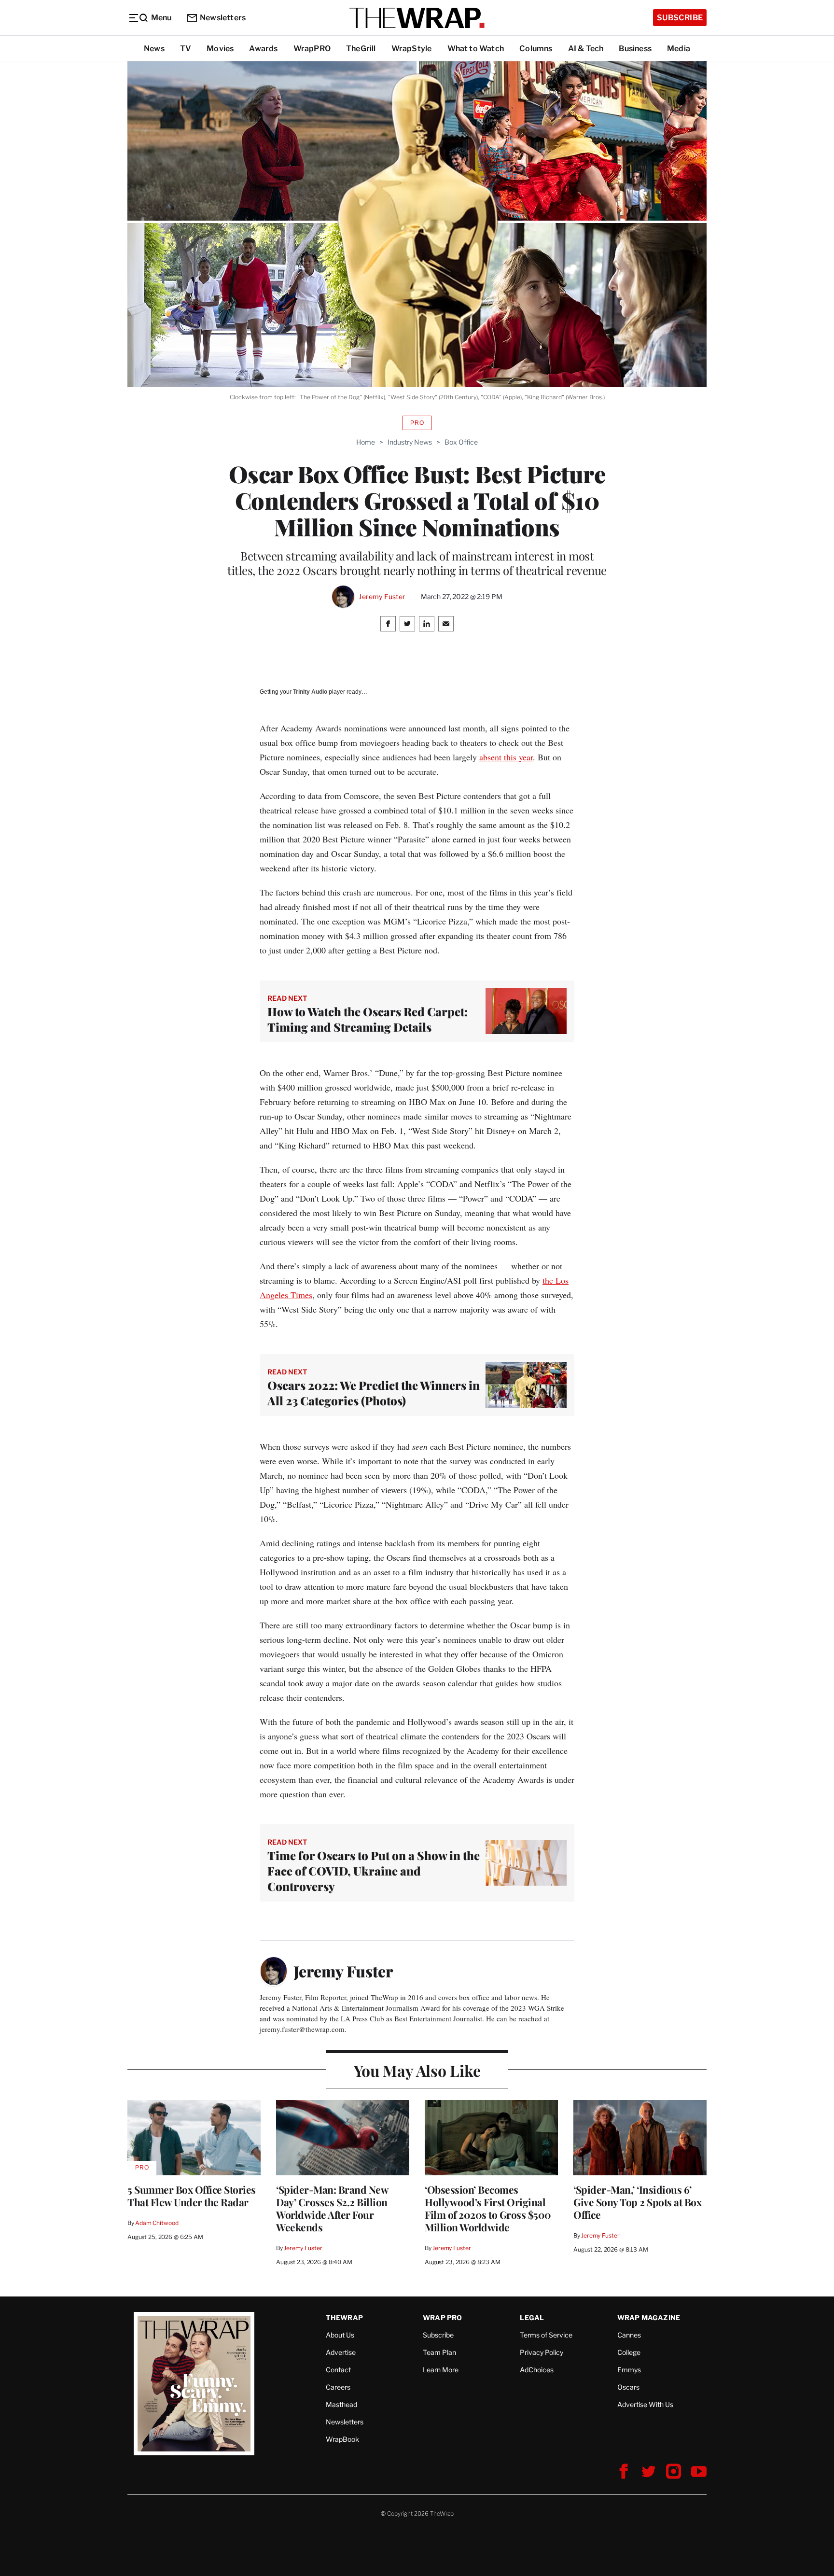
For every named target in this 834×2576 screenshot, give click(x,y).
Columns (536, 49)
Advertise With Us (645, 2404)
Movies (220, 49)
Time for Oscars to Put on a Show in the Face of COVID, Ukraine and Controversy (374, 1871)
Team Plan (439, 2352)
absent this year (506, 757)
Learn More (441, 2370)
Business (635, 49)
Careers (338, 2387)
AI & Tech (586, 49)
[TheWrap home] (417, 18)
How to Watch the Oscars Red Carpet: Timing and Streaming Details (368, 1019)
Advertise (341, 2352)
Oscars (628, 2387)
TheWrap (344, 2317)
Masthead (341, 2404)
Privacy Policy (542, 2352)
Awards (263, 49)
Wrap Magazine (649, 2317)
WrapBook (342, 2439)
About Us (340, 2335)
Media (679, 49)
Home (366, 442)
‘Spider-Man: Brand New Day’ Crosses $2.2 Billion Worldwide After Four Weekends (332, 2208)
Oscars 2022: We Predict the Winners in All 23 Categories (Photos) (374, 1393)
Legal (532, 2317)
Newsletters (223, 18)
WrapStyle (412, 49)
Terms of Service (546, 2335)
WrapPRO (312, 49)
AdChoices (537, 2370)
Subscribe (680, 18)
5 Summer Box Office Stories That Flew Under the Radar (192, 2196)
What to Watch (476, 49)
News (154, 49)
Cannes (629, 2335)
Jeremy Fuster (382, 597)
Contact (338, 2370)
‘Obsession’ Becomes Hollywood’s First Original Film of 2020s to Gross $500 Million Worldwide (488, 2208)
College (629, 2352)
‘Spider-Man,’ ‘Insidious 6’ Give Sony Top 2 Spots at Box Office (637, 2202)
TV (186, 49)
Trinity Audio (310, 692)
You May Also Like (417, 2070)
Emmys (629, 2370)
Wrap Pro (443, 2317)
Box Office (461, 442)
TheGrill (361, 49)
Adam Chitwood (157, 2223)
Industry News (410, 442)
